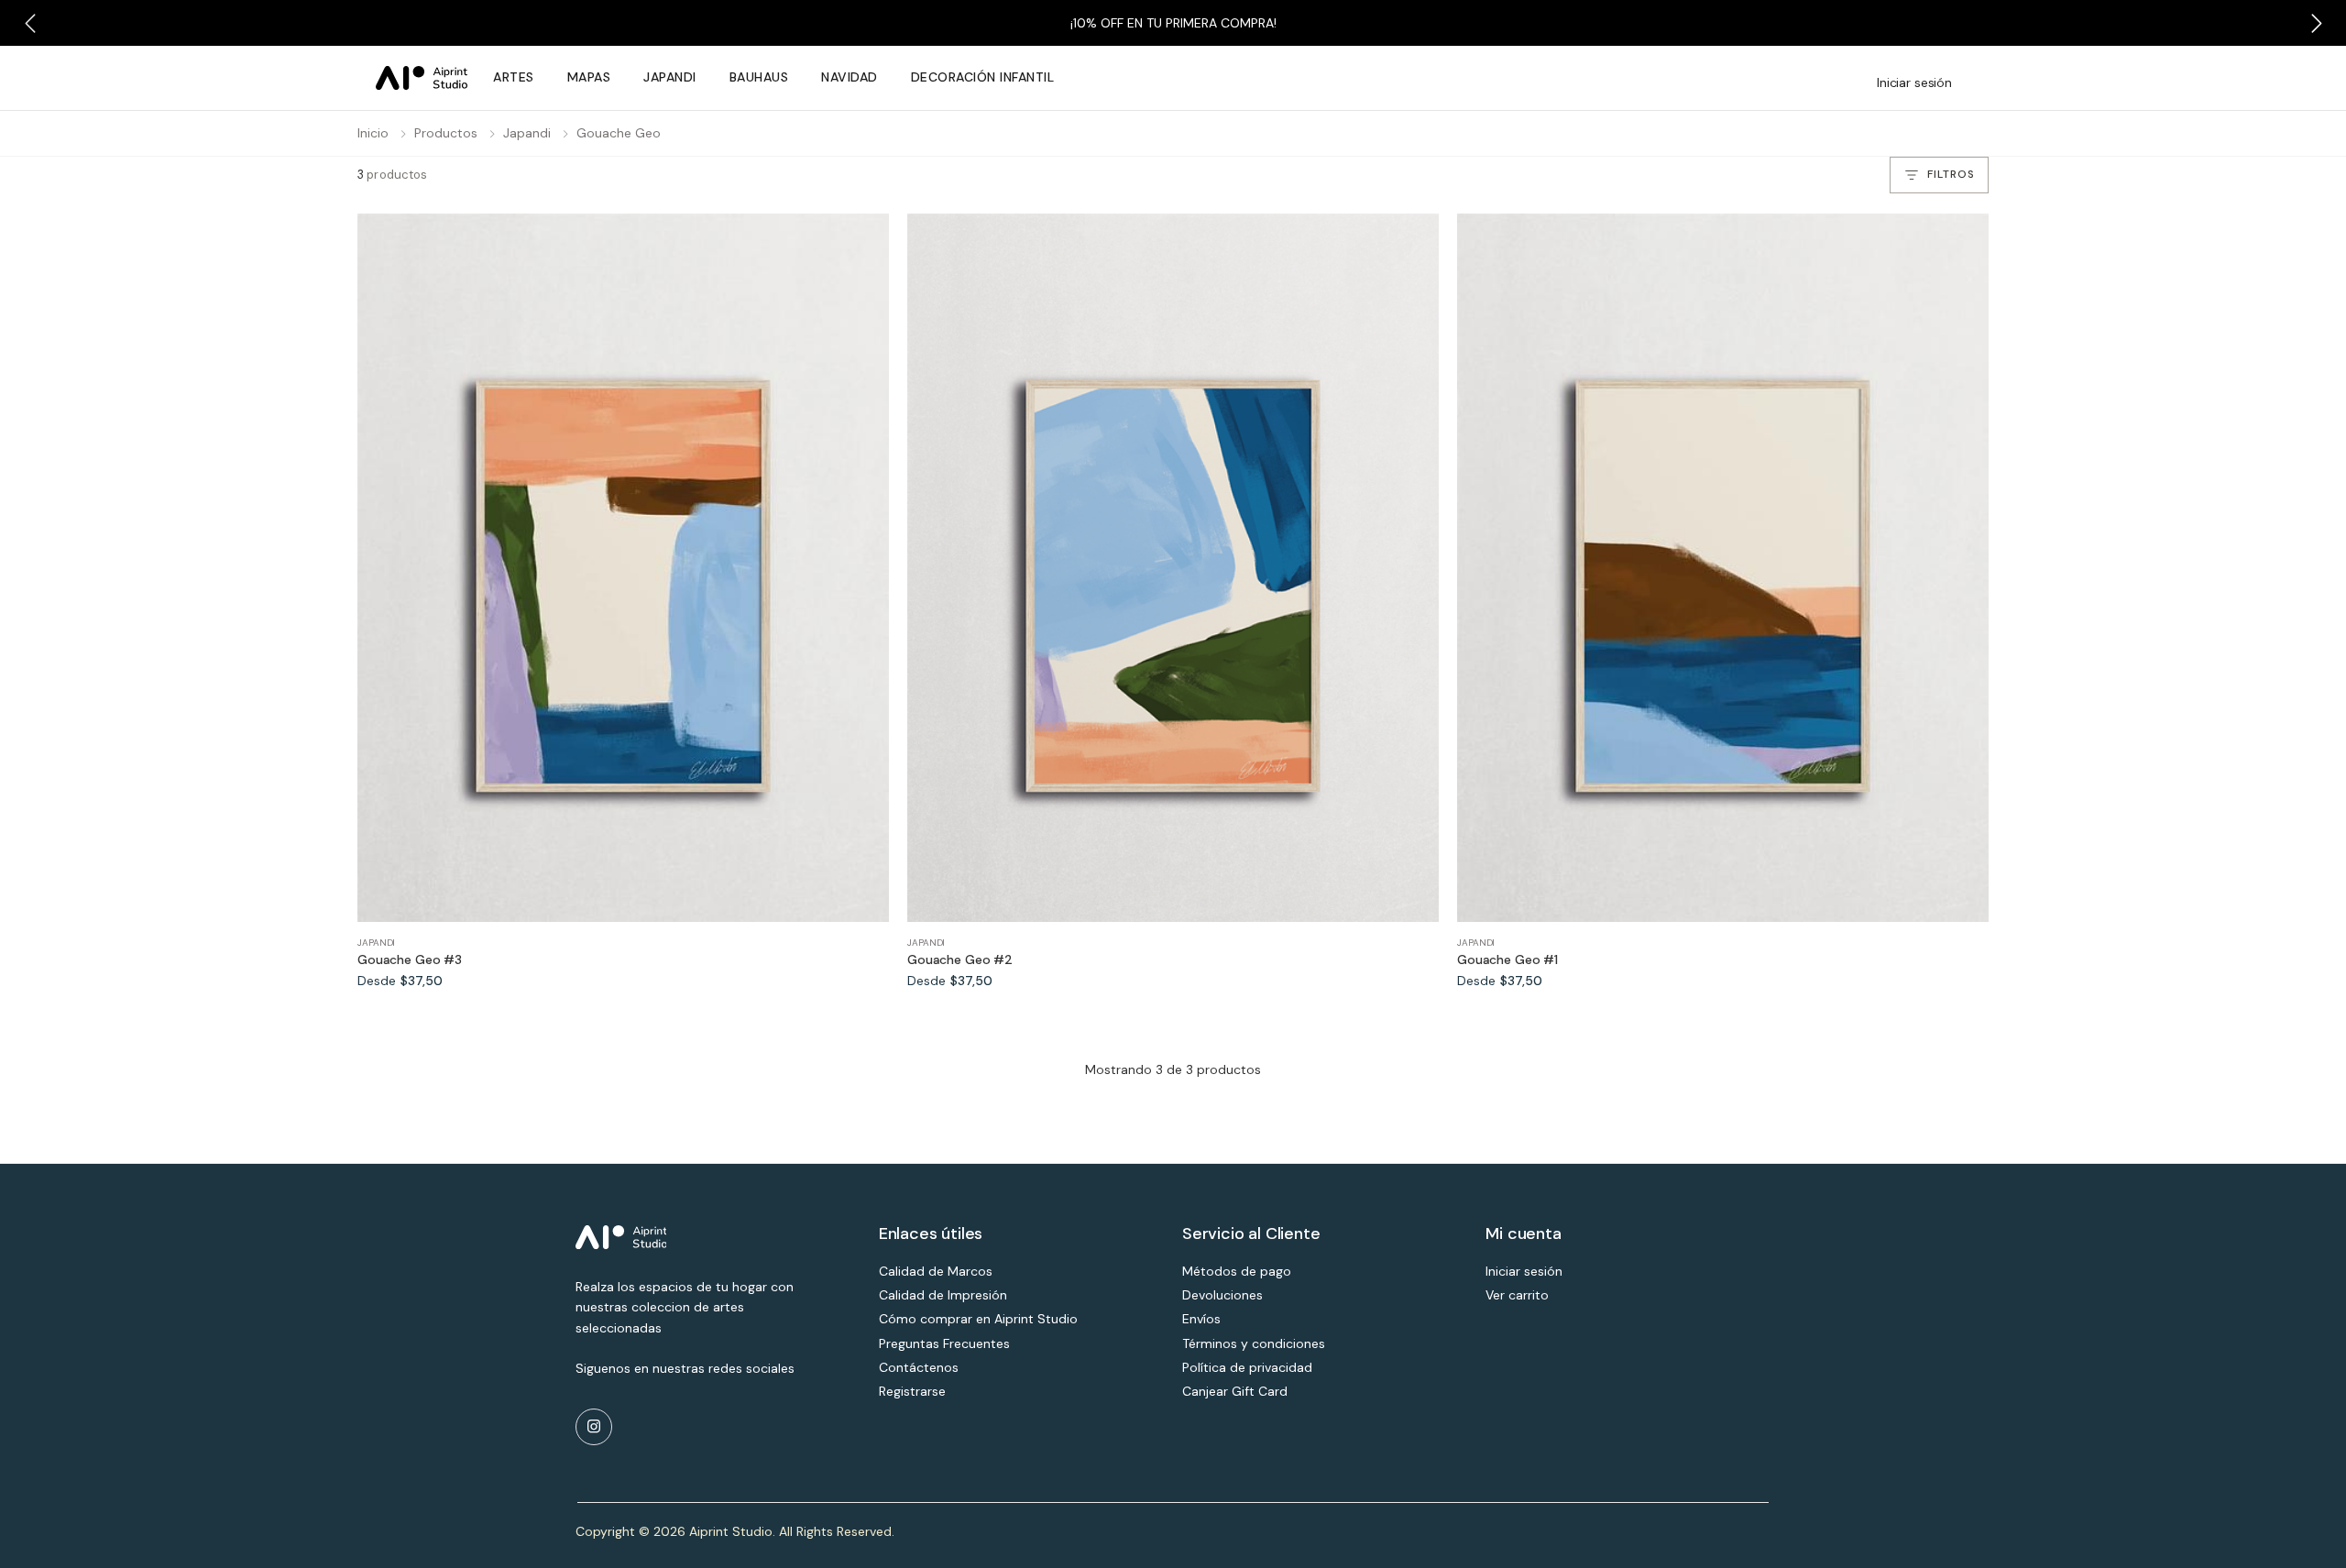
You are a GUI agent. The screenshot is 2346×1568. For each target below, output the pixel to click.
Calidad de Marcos (936, 1271)
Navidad (850, 77)
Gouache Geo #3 (410, 960)
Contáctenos (919, 1367)
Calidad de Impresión (943, 1295)
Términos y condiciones (1254, 1343)
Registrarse (912, 1391)
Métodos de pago (1237, 1271)
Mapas (589, 77)
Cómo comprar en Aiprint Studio (978, 1319)
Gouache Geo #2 (960, 960)
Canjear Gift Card (1235, 1391)
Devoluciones (1222, 1295)
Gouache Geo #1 (1507, 960)
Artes (514, 77)
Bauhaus (759, 77)
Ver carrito (1517, 1295)
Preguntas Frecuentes (944, 1343)
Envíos (1201, 1319)
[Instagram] (594, 1427)
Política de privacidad (1247, 1367)
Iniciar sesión (1914, 82)
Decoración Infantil (983, 77)
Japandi (670, 77)
